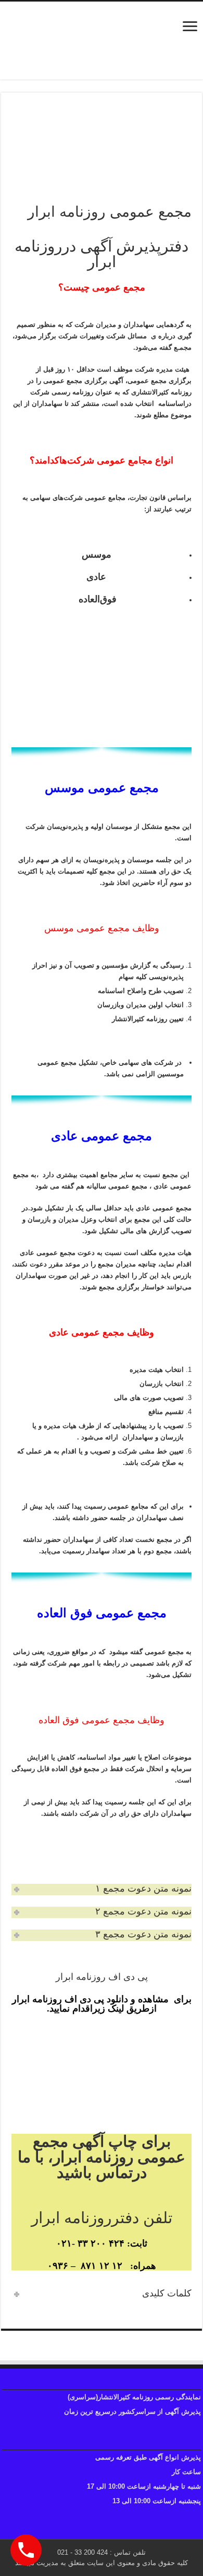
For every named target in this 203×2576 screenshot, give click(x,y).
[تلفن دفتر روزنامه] (102, 41)
